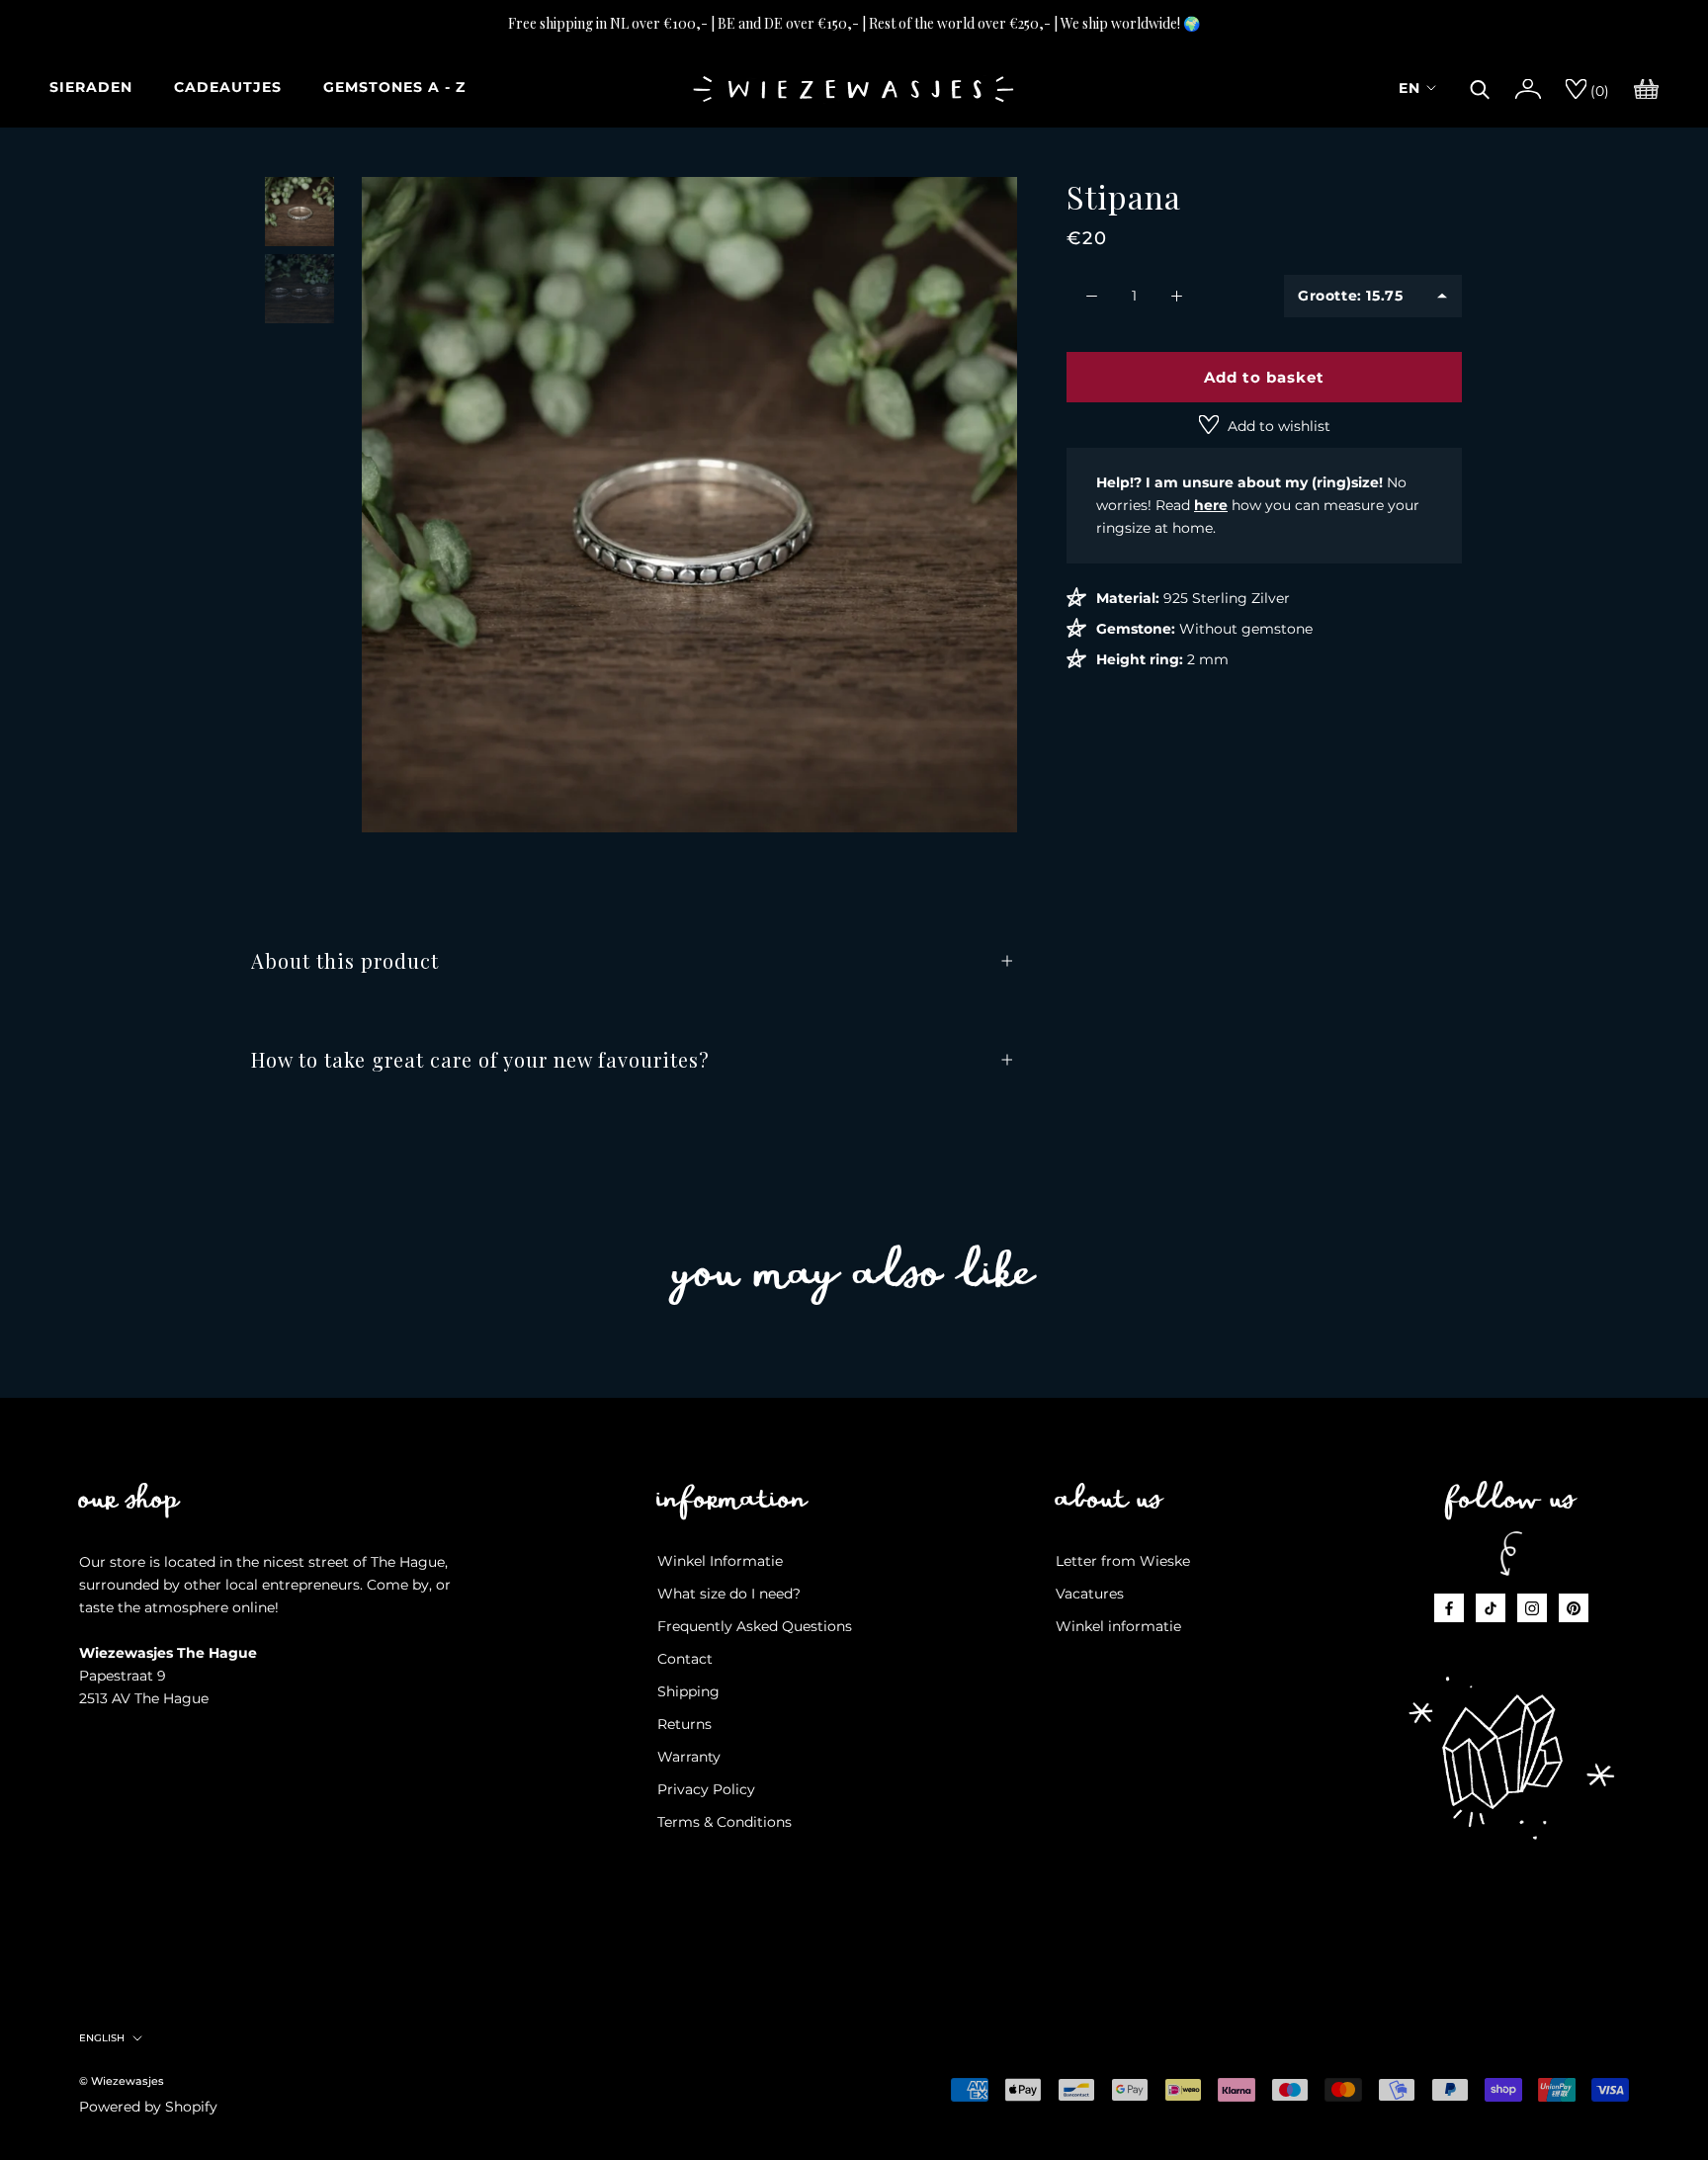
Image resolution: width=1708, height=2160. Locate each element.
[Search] (1480, 87)
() (1598, 91)
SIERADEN (91, 87)
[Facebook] (1449, 1608)
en (1409, 88)
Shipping (688, 1691)
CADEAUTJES (228, 87)
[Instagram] (1532, 1608)
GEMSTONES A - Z (394, 87)
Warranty (689, 1757)
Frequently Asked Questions (755, 1626)
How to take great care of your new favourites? (480, 1059)
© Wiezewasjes (122, 2081)
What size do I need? (729, 1594)
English (102, 2038)
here (1211, 505)
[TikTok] (1491, 1608)
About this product (345, 960)
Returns (684, 1724)
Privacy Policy (706, 1789)
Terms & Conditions (725, 1822)
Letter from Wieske (1123, 1561)
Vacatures (1090, 1594)
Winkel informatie (1118, 1626)
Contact (685, 1659)
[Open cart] (1646, 87)
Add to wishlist (1277, 426)
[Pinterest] (1574, 1608)
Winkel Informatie (720, 1561)
